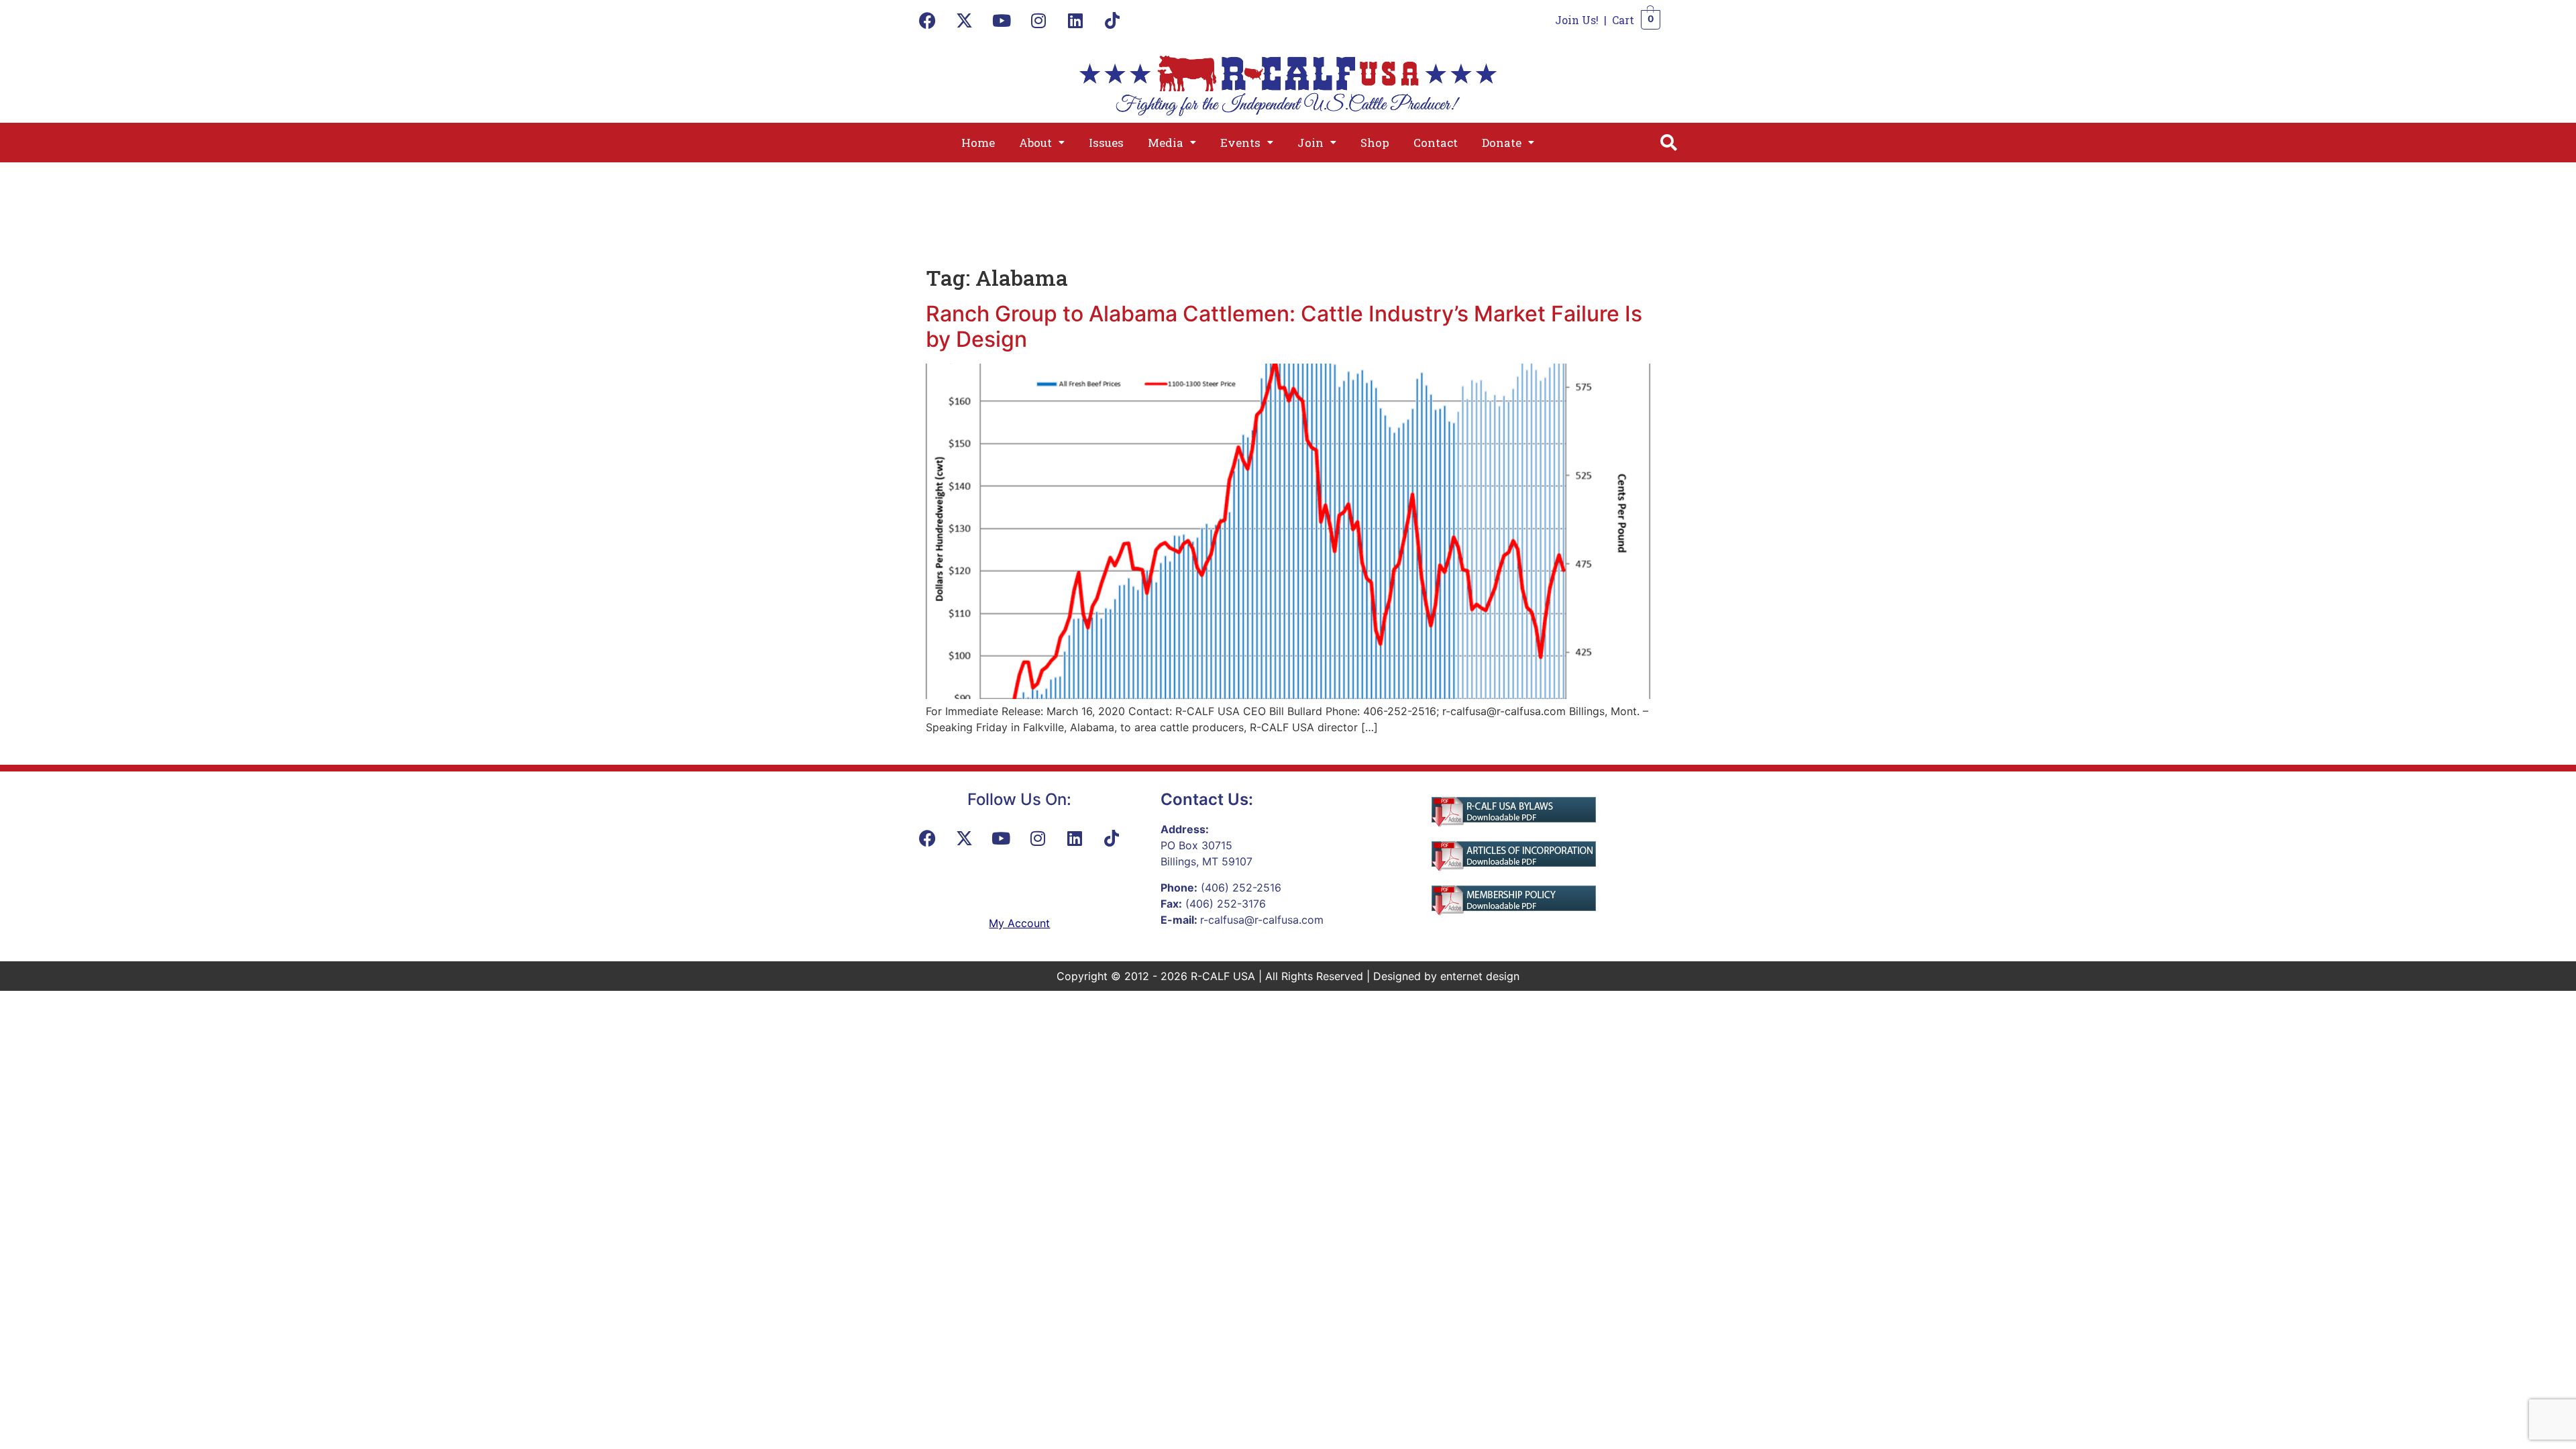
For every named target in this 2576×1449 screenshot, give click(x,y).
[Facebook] (928, 20)
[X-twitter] (965, 20)
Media (1166, 143)
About (1035, 143)
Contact (1436, 143)
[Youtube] (1002, 20)
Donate (1502, 143)
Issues (1106, 143)
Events (1240, 143)
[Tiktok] (1112, 20)
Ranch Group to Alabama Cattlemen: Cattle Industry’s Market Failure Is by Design (1284, 326)
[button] (1042, 143)
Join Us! (1577, 20)
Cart (1623, 20)
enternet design (1480, 976)
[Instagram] (1038, 20)
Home (978, 143)
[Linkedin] (1075, 20)
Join (1310, 143)
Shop (1375, 143)
